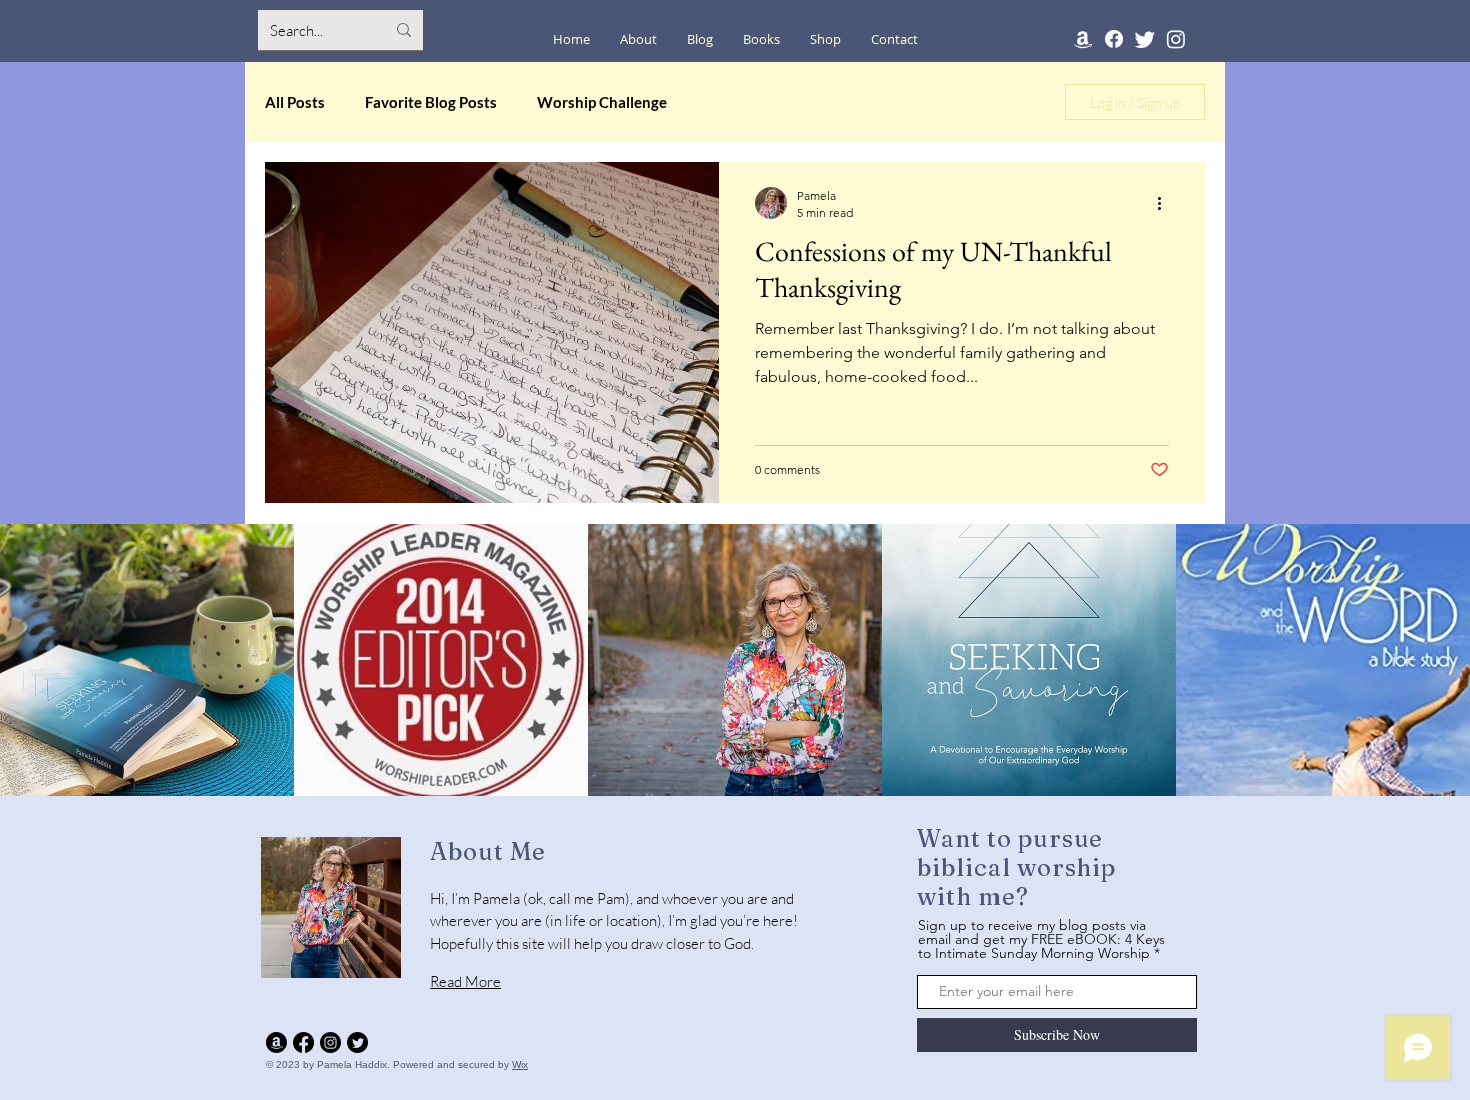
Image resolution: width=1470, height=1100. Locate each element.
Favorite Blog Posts (431, 102)
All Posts (295, 102)
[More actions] (1166, 203)
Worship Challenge (602, 102)
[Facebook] (1114, 39)
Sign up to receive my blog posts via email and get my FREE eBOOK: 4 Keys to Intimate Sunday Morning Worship (1041, 939)
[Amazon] (1083, 39)
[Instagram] (1176, 39)
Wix (520, 1064)
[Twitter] (1145, 39)
